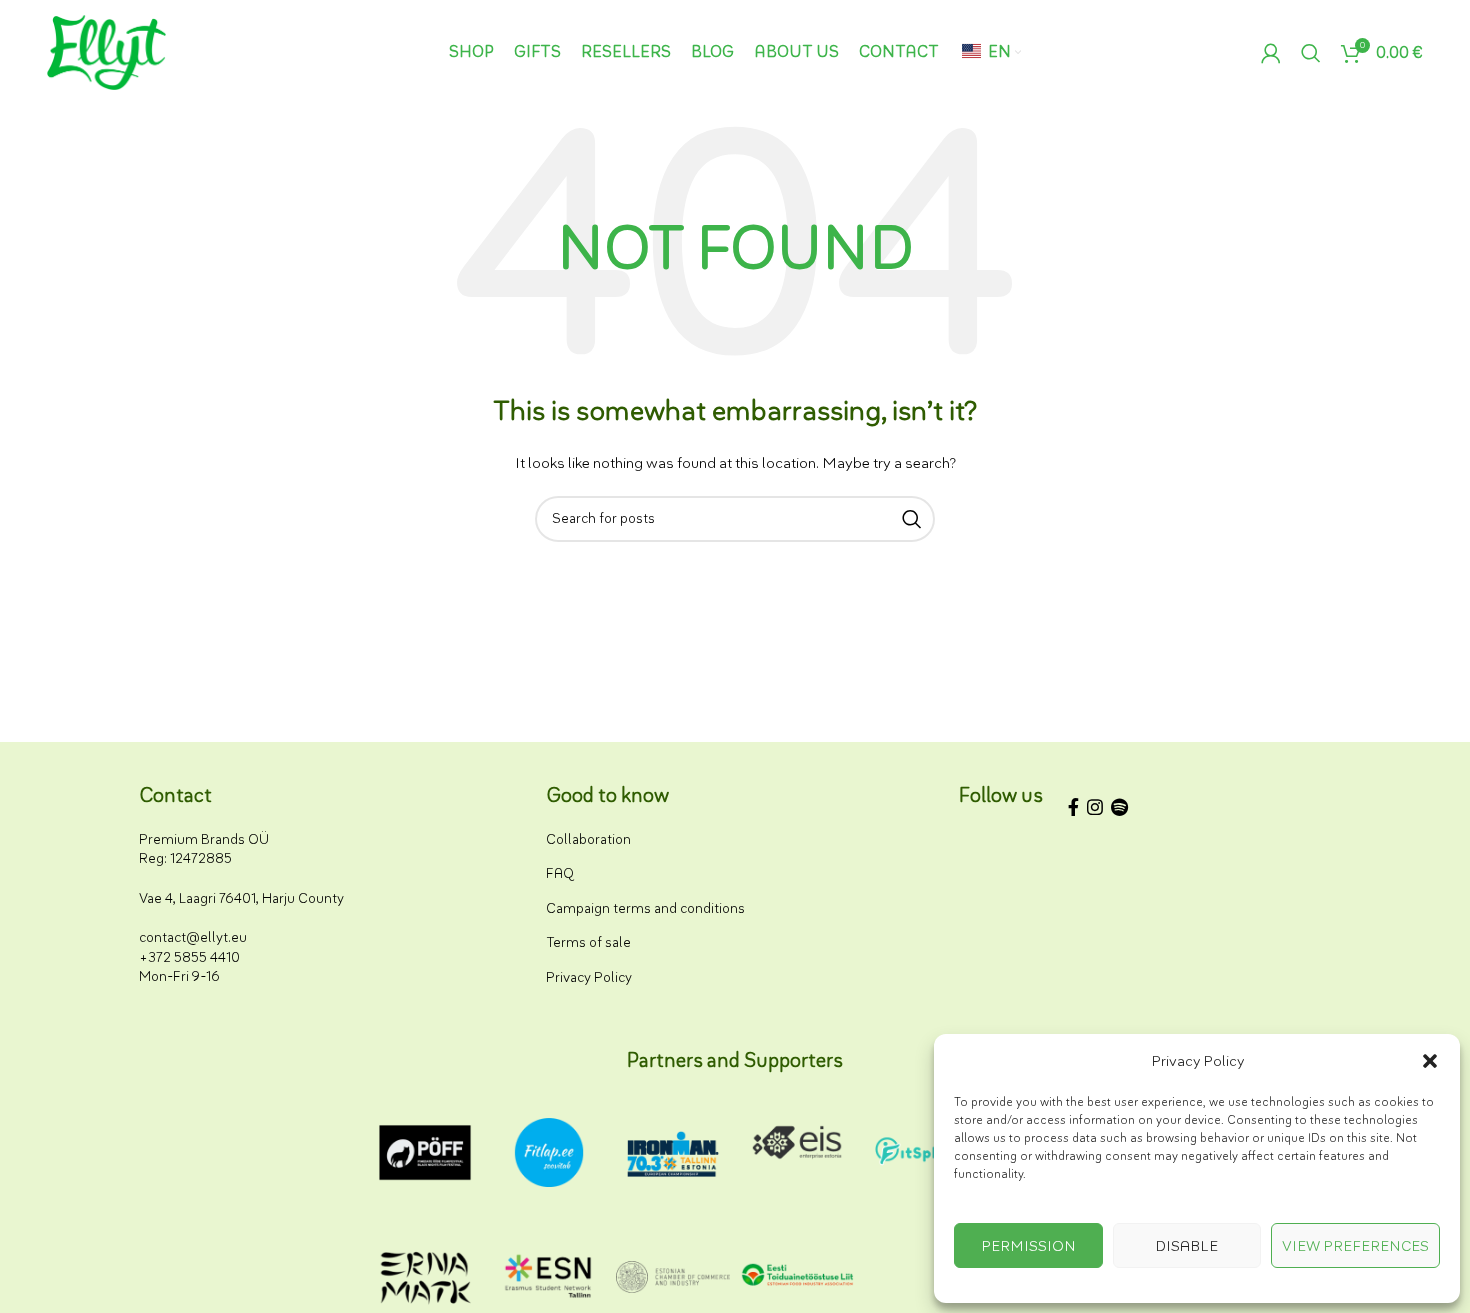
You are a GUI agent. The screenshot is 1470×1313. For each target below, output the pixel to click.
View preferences (1355, 1246)
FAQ (560, 873)
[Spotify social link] (1119, 810)
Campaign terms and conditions (645, 908)
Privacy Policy (589, 977)
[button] (1430, 1061)
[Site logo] (107, 51)
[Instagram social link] (1095, 810)
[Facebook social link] (1073, 810)
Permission (1028, 1246)
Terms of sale (588, 942)
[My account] (1271, 53)
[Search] (1311, 53)
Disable (1186, 1246)
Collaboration (588, 839)
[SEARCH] (912, 519)
